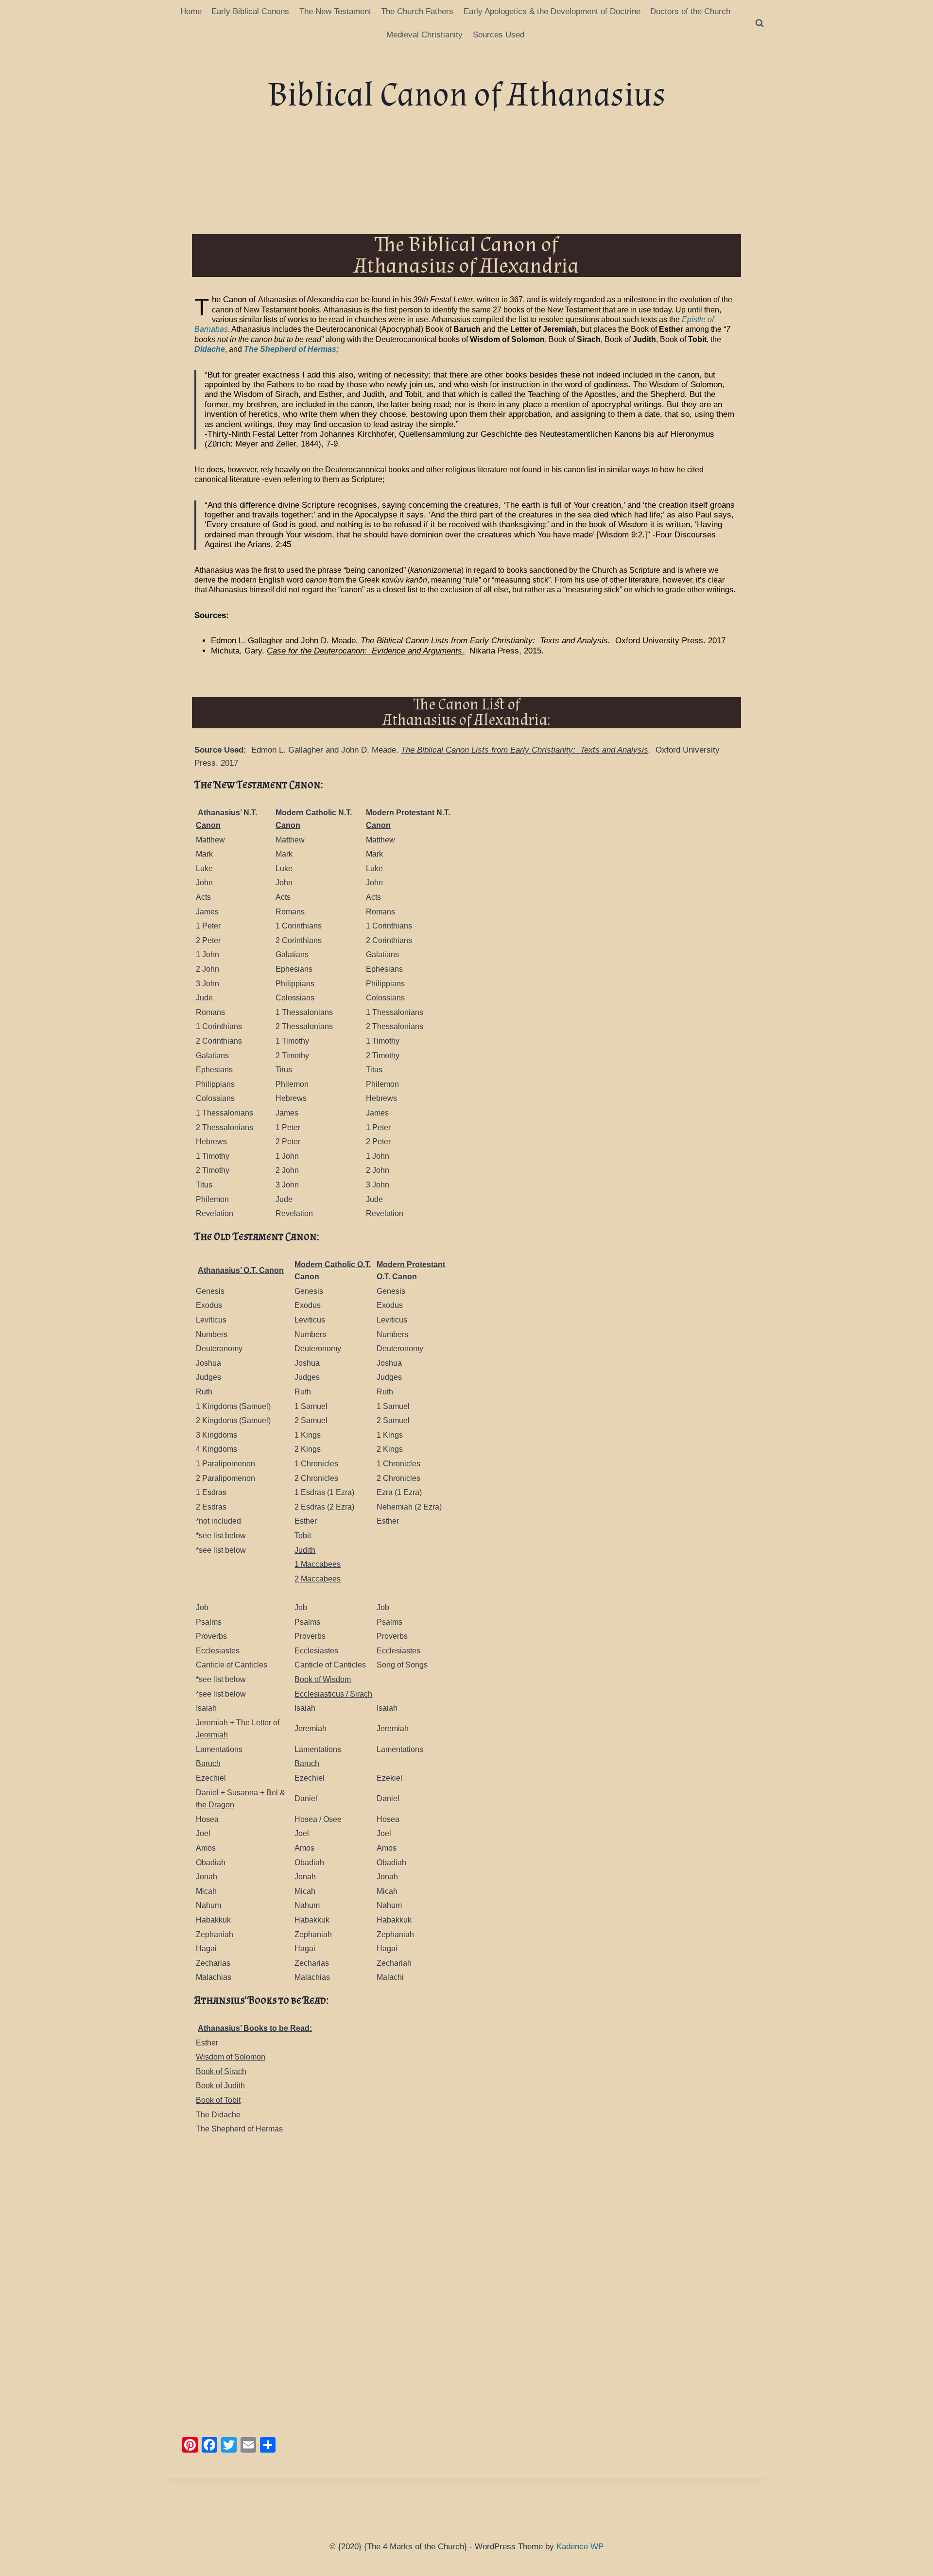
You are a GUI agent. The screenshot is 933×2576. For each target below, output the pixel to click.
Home (191, 11)
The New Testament (335, 11)
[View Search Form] (760, 23)
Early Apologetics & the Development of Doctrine (552, 11)
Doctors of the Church (690, 11)
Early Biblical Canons (250, 11)
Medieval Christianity (424, 35)
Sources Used (499, 35)
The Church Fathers (417, 11)
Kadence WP (580, 2547)
